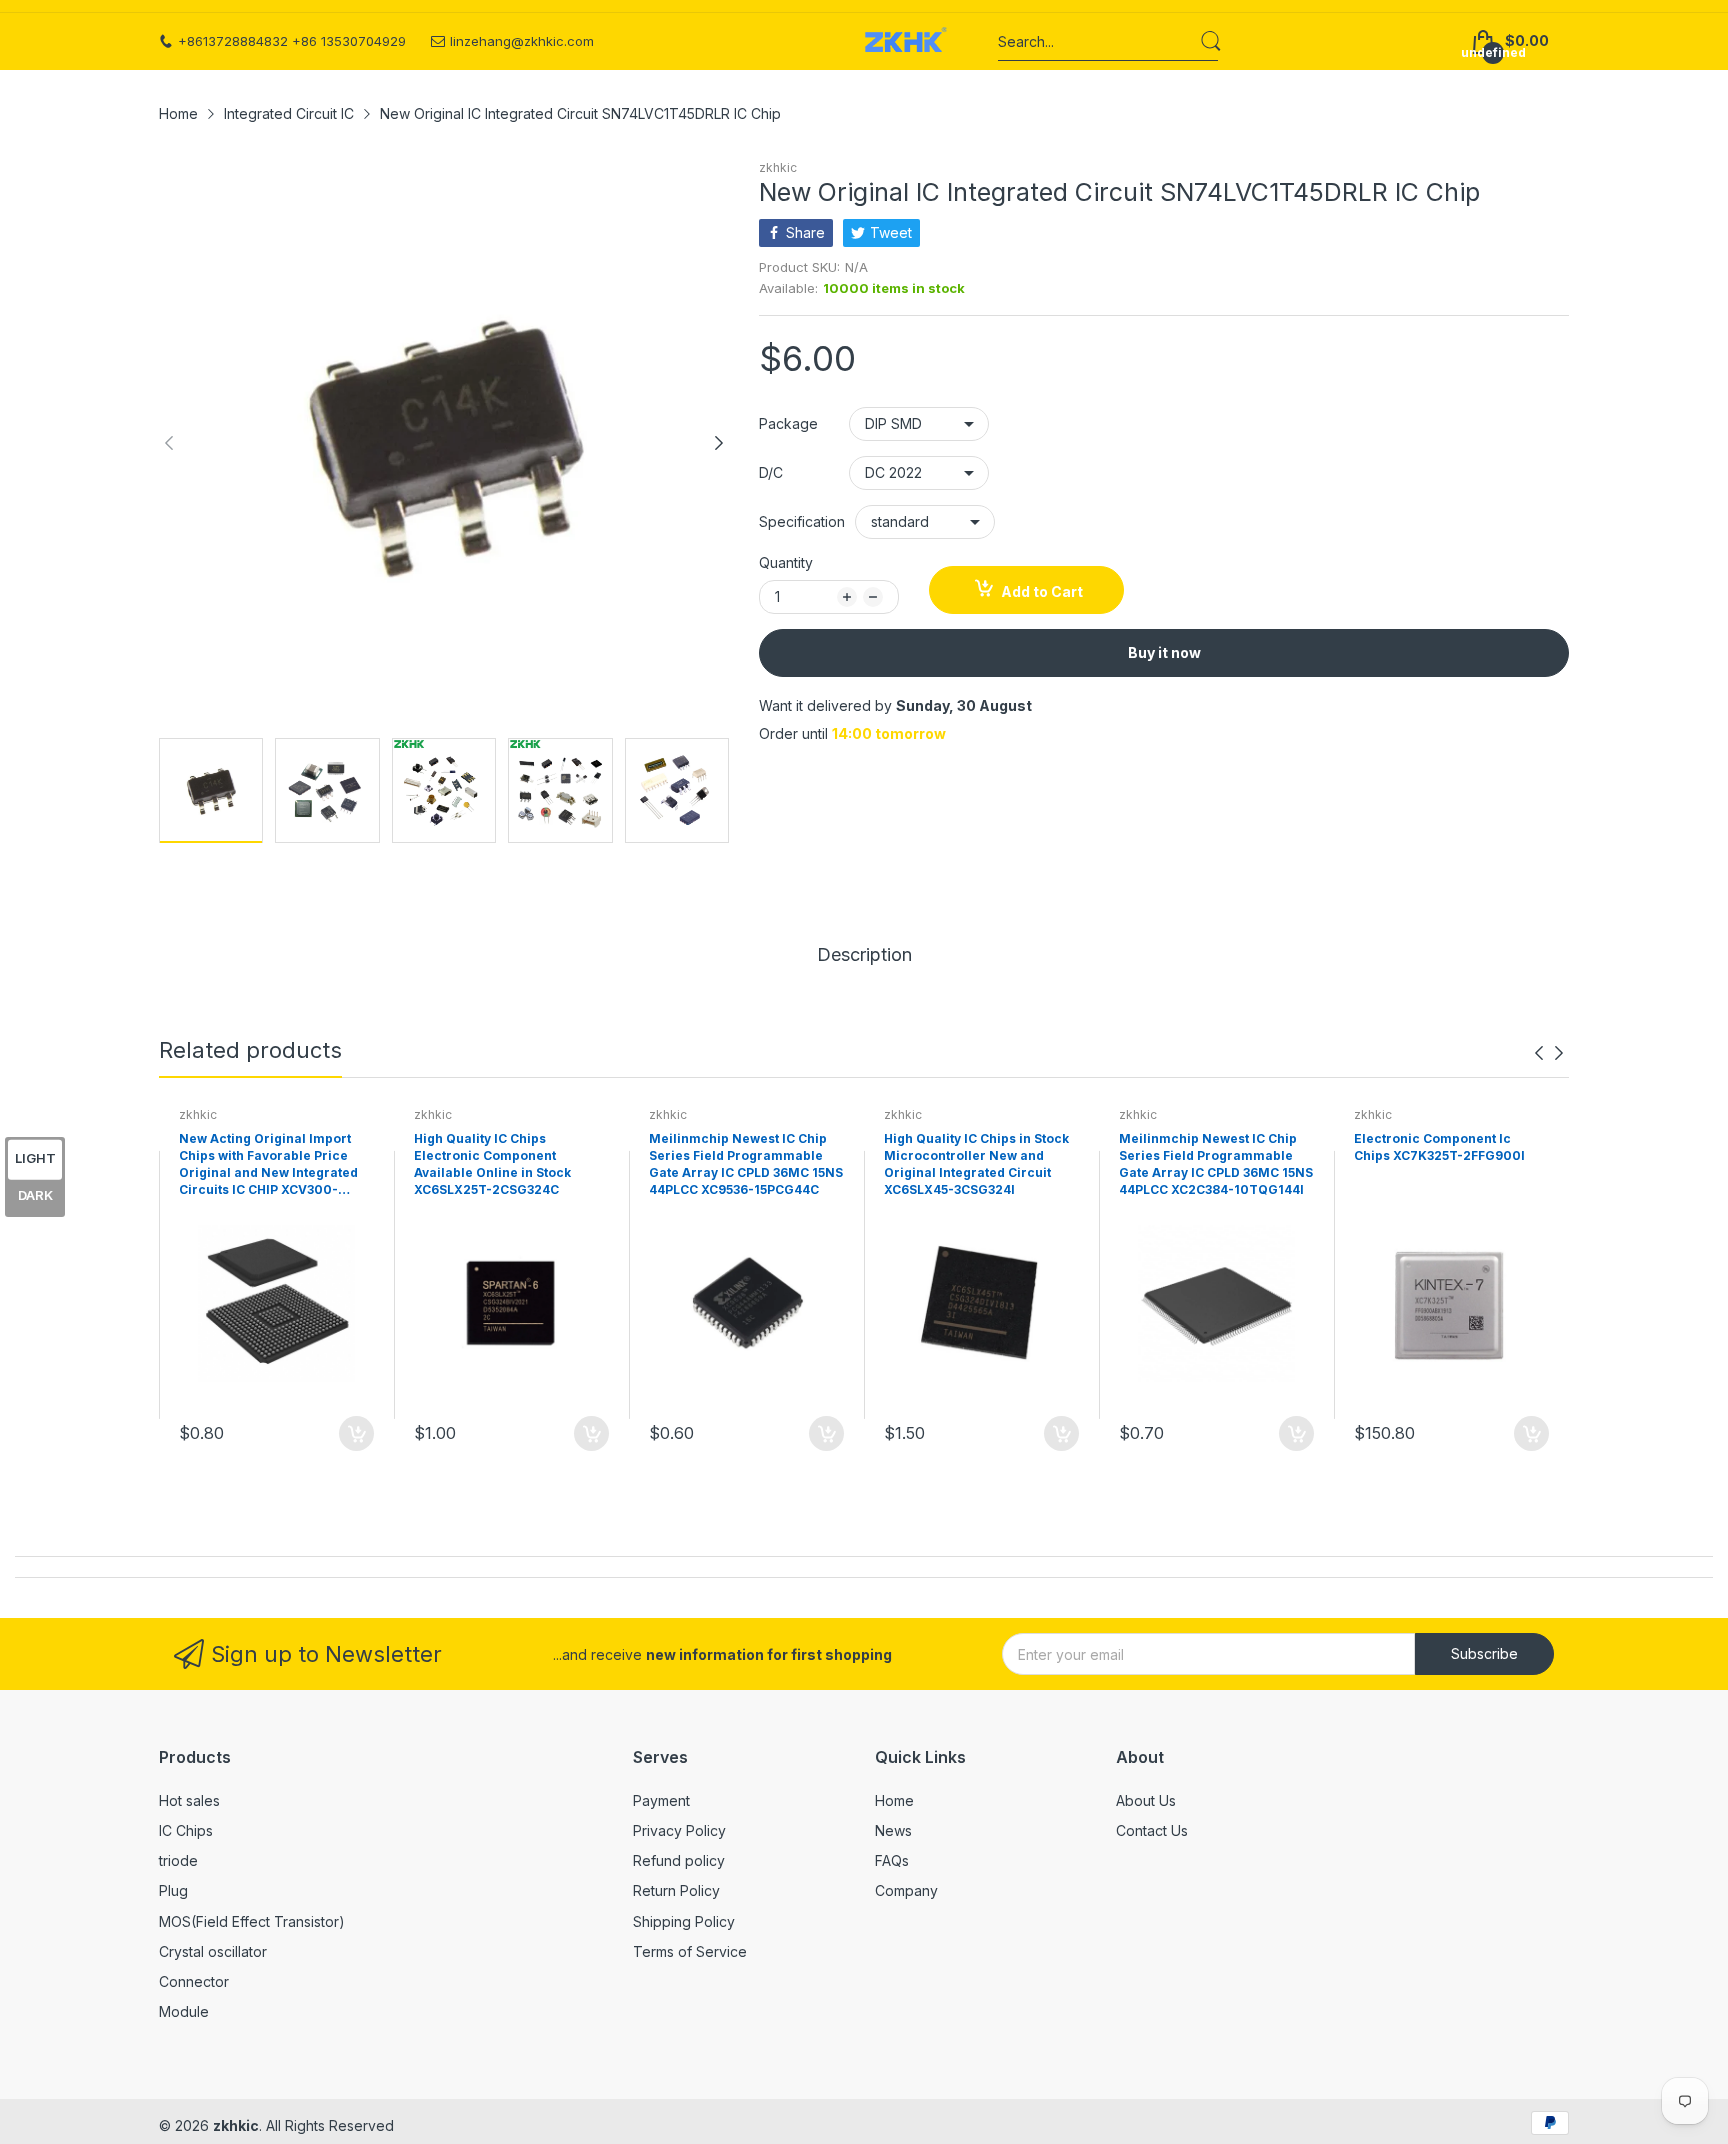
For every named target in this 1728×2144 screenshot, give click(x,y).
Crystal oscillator (213, 1951)
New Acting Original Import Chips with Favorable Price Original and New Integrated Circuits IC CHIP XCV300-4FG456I (268, 1165)
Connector (194, 1981)
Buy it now (1164, 652)
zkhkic (778, 167)
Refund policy (679, 1860)
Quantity (786, 562)
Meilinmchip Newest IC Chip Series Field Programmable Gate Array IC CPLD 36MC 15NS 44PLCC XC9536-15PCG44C (746, 1163)
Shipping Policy (684, 1921)
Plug (173, 1890)
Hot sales (189, 1800)
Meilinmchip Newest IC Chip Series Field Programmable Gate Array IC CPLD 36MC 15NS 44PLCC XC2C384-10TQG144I (1216, 1163)
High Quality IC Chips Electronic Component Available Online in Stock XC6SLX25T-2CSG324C (492, 1163)
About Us (1146, 1800)
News (893, 1830)
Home (894, 1800)
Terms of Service (690, 1951)
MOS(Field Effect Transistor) (252, 1921)
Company (906, 1890)
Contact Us (1152, 1830)
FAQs (892, 1860)
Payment (661, 1800)
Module (184, 2011)
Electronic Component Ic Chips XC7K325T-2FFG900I (1439, 1147)
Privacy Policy (679, 1830)
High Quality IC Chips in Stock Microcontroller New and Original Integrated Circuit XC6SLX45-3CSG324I (976, 1163)
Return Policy (676, 1890)
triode (178, 1860)
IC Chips (186, 1830)
